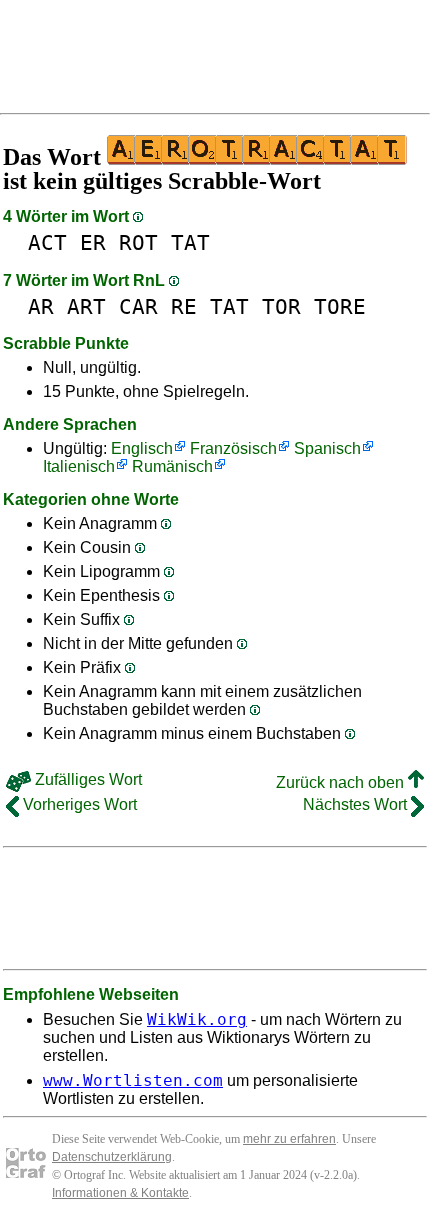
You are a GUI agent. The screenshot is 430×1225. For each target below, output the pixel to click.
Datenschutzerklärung (112, 1157)
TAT (190, 242)
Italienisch (79, 466)
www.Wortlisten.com (133, 1080)
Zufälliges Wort (86, 779)
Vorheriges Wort (78, 804)
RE (184, 306)
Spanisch (327, 448)
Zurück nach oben (342, 782)
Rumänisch (172, 466)
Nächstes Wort (357, 804)
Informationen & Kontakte (120, 1193)
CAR (138, 306)
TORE (340, 306)
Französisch (233, 448)
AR (41, 306)
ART (86, 306)
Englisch (142, 448)
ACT (47, 242)
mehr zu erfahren (289, 1139)
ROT (138, 242)
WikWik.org (197, 1019)
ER (93, 242)
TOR (281, 306)
